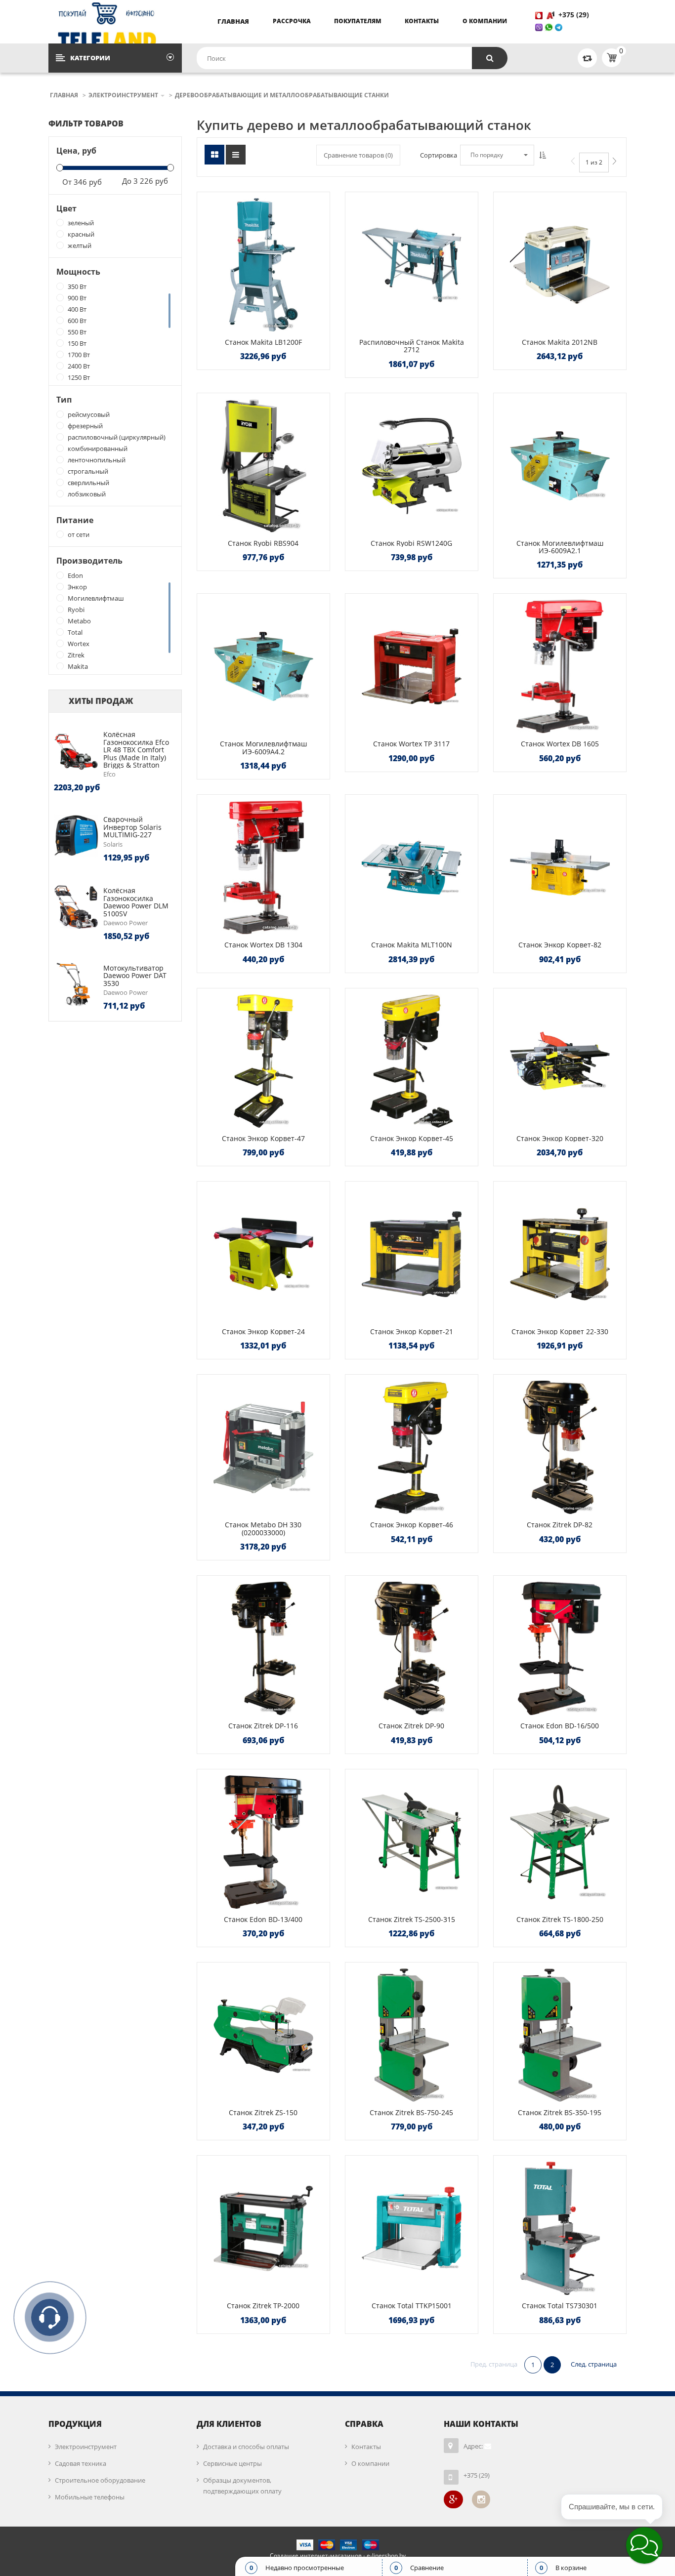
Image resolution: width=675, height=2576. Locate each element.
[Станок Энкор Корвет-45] (412, 1061)
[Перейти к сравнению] (587, 58)
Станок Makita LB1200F (263, 342)
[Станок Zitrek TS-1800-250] (560, 1842)
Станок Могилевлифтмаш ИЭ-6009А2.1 (560, 547)
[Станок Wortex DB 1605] (560, 666)
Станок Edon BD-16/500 (560, 1726)
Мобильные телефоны (90, 2497)
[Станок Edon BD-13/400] (263, 1842)
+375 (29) (575, 15)
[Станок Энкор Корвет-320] (560, 1061)
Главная (233, 21)
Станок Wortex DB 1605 (560, 744)
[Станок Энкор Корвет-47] (263, 1061)
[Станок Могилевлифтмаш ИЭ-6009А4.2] (263, 666)
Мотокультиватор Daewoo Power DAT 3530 (135, 976)
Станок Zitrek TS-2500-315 (412, 1919)
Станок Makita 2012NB (560, 342)
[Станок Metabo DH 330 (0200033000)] (263, 1447)
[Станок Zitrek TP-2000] (263, 2228)
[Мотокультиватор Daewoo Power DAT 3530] (76, 983)
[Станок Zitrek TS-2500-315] (412, 1842)
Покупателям (358, 21)
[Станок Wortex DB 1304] (263, 867)
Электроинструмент (86, 2447)
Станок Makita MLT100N (412, 945)
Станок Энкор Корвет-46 (412, 1525)
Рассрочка (292, 21)
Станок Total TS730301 (560, 2306)
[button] (644, 2545)
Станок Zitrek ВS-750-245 (411, 2112)
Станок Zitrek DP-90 (411, 1726)
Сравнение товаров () (358, 155)
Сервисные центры (232, 2463)
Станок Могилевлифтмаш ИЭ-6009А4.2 (263, 747)
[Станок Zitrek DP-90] (412, 1648)
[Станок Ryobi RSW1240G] (412, 466)
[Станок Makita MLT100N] (412, 867)
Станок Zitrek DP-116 (263, 1726)
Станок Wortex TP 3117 (411, 744)
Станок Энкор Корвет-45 (412, 1138)
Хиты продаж (101, 701)
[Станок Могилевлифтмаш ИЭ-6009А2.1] (560, 466)
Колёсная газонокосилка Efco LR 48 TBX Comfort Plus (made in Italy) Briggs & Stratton (136, 750)
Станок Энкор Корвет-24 (263, 1331)
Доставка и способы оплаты (246, 2447)
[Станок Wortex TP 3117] (412, 666)
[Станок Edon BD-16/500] (560, 1648)
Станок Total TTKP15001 (412, 2306)
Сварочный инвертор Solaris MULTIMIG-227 (132, 827)
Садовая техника (81, 2463)
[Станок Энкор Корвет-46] (412, 1447)
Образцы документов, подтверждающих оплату (242, 2486)
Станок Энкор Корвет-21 (412, 1331)
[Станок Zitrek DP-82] (560, 1447)
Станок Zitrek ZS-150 (263, 2112)
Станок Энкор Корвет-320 (560, 1138)
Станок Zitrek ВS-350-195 (560, 2112)
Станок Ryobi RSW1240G (411, 543)
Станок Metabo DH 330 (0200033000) (263, 1528)
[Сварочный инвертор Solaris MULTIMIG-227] (76, 835)
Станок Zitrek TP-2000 (263, 2306)
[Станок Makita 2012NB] (560, 265)
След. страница (594, 2364)
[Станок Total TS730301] (560, 2228)
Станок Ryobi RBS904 (263, 543)
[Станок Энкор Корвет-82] (560, 867)
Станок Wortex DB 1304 (263, 945)
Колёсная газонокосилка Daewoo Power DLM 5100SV (136, 902)
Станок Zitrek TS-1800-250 (560, 1919)
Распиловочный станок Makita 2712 (412, 346)
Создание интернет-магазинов (316, 2556)
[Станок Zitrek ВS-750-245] (412, 2035)
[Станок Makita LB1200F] (263, 265)
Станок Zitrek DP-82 (560, 1525)
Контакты (422, 21)
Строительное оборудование (100, 2480)
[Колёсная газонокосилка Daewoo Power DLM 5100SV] (76, 906)
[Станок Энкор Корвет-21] (412, 1254)
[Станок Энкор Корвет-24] (263, 1254)
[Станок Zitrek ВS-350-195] (560, 2035)
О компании (485, 21)
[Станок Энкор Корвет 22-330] (560, 1254)
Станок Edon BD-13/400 (263, 1919)
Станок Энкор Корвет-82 (560, 945)
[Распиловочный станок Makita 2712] (412, 265)
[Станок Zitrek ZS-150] (263, 2035)
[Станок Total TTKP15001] (412, 2228)
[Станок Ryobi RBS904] (263, 466)
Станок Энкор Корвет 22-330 (560, 1331)
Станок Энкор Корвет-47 (263, 1138)
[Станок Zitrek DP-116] (263, 1648)
